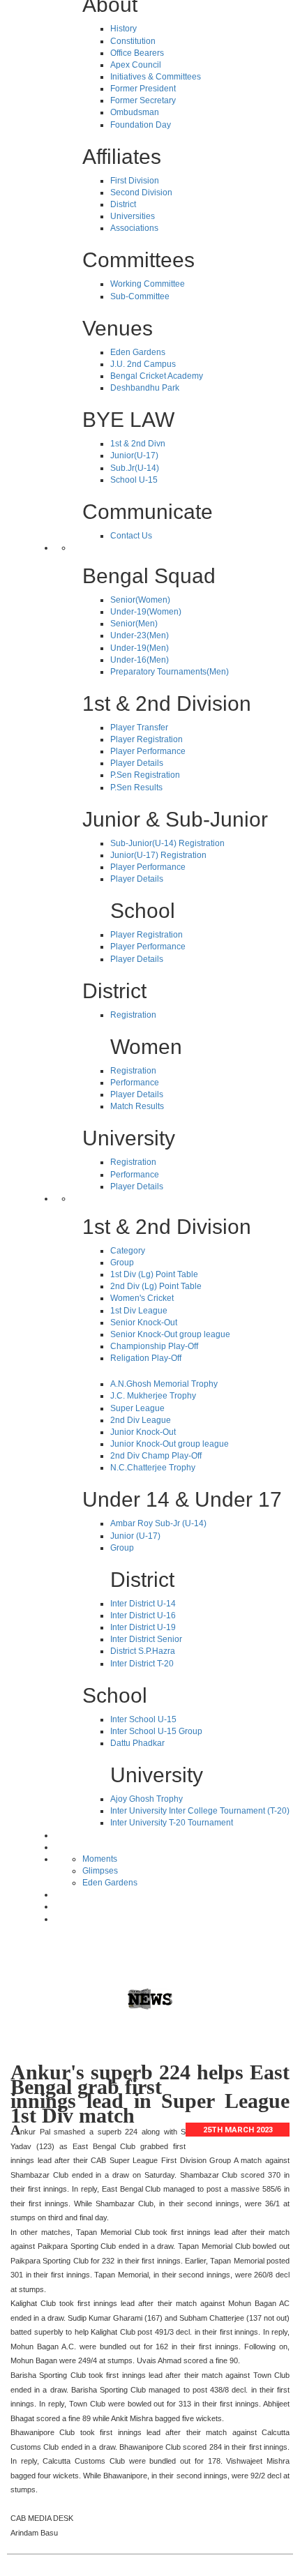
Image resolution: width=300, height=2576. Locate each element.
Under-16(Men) (140, 660)
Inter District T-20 (142, 1664)
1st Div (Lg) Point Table (154, 1274)
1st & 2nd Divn (138, 444)
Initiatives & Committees (156, 77)
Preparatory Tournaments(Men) (170, 672)
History (123, 29)
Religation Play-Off (146, 1358)
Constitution (133, 41)
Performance (135, 1083)
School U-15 (134, 480)
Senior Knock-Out (144, 1323)
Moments (100, 1859)
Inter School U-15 (143, 1719)
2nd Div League (141, 1420)
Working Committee (148, 284)
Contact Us (131, 536)
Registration (133, 1015)
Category (128, 1251)
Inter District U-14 (143, 1604)
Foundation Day (141, 125)
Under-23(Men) (140, 635)
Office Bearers (137, 53)
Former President (143, 89)
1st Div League (139, 1311)
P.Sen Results (136, 788)
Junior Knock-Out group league (170, 1444)
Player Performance (148, 751)
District (123, 204)
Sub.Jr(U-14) (135, 468)
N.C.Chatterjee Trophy (153, 1468)
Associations (134, 228)
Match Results (137, 1106)
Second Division (141, 193)
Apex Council (136, 65)
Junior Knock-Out (143, 1432)
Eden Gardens (138, 352)
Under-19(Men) (140, 648)
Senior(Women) (140, 600)
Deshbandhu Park (145, 388)
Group (122, 1263)
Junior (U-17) (135, 1536)
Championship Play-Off (154, 1346)
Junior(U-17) (134, 455)
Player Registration (147, 739)
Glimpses (100, 1871)
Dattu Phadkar (137, 1743)
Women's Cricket (142, 1298)
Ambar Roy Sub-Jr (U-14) (158, 1523)
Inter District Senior (146, 1639)
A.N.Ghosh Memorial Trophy (164, 1384)
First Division (135, 181)
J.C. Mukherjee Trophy (153, 1396)
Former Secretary (143, 100)
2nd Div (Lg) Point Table (156, 1286)
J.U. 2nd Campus (143, 364)
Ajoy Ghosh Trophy (147, 1799)
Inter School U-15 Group (156, 1731)
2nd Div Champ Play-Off (156, 1456)
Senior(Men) (134, 624)
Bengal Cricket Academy (157, 376)
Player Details (137, 763)
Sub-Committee (140, 296)
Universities (133, 216)
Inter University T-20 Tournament (172, 1823)
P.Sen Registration (145, 775)
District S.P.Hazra (143, 1651)
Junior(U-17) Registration (158, 855)
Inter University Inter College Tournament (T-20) (200, 1811)
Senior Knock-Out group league (170, 1334)
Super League (137, 1408)
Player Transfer (139, 728)
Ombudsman (135, 112)
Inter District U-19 (143, 1627)
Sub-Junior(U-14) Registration (167, 843)
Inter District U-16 (143, 1615)
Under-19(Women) (146, 612)
